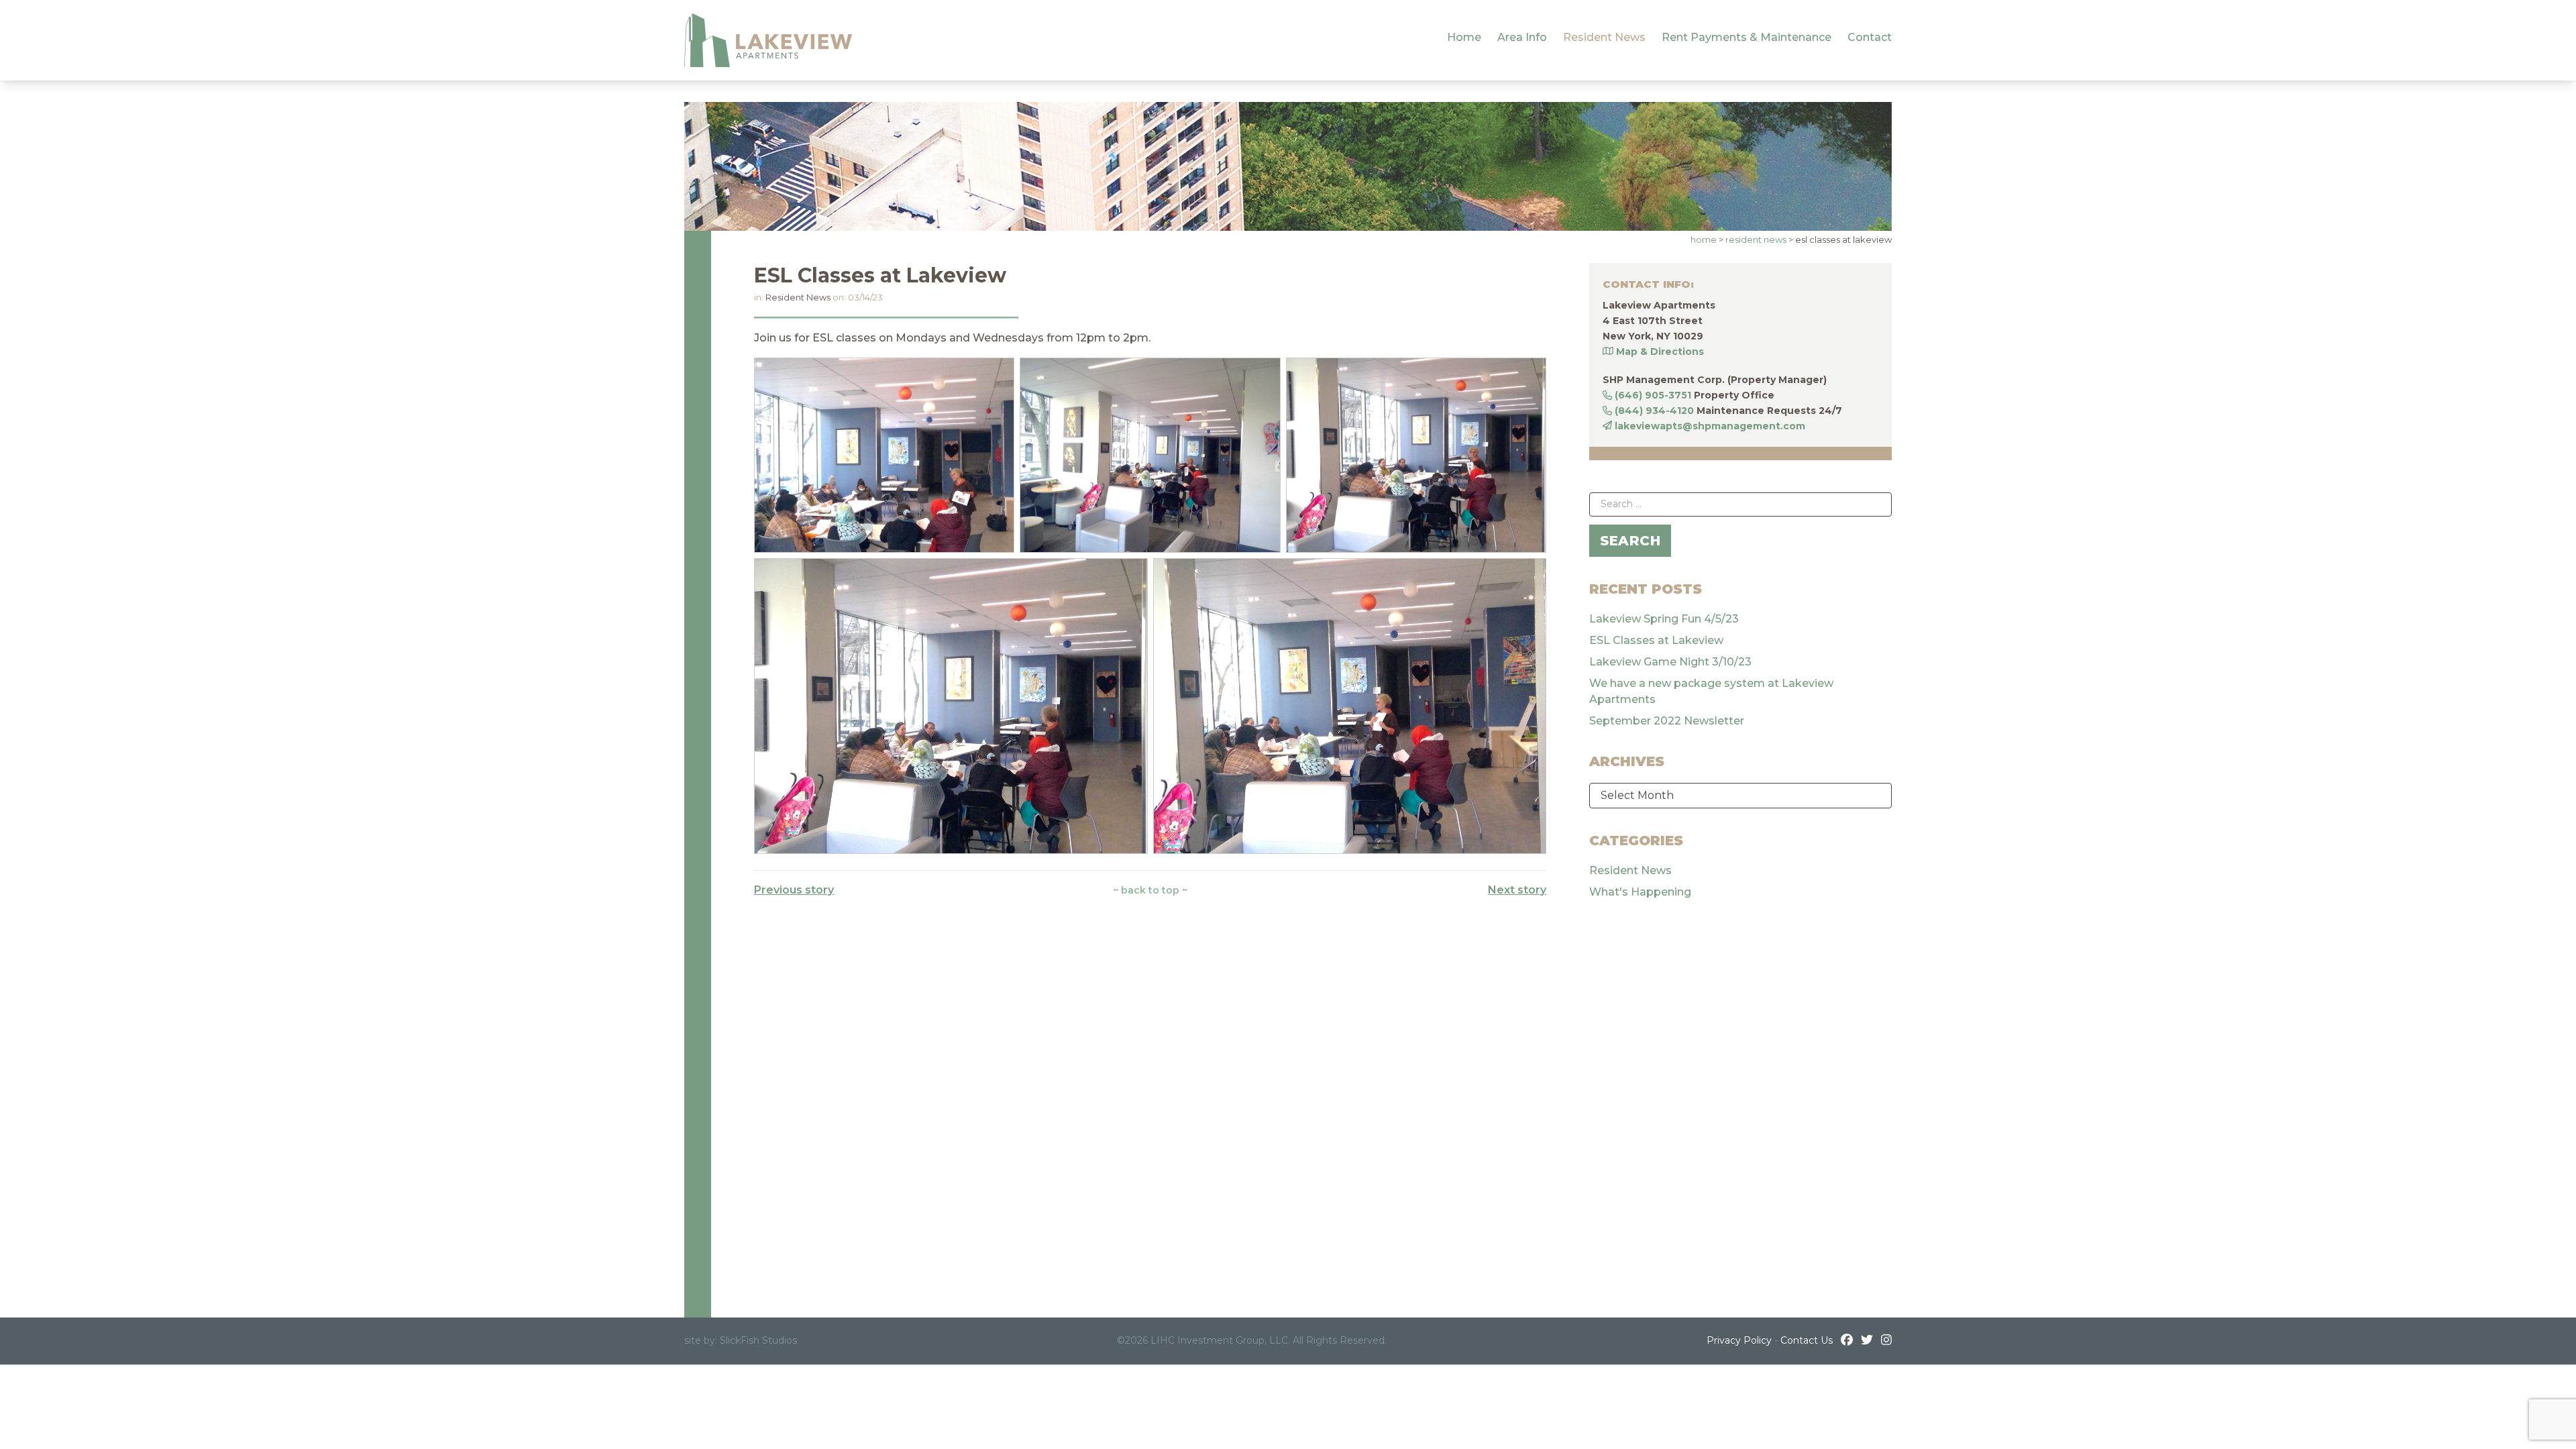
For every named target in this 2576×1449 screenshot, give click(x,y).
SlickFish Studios (758, 1340)
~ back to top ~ (1150, 890)
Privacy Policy (1739, 1340)
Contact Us (1807, 1340)
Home (1464, 37)
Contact (1870, 37)
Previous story (794, 890)
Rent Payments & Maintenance (1747, 37)
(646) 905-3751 (1653, 395)
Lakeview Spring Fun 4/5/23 (1664, 619)
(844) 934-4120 (1654, 411)
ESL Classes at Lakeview (1656, 640)
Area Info (1522, 37)
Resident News (1604, 37)
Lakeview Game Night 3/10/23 (1670, 662)
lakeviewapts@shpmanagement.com (1710, 426)
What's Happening (1640, 892)
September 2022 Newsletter (1667, 721)
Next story (1517, 890)
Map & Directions (1660, 352)
